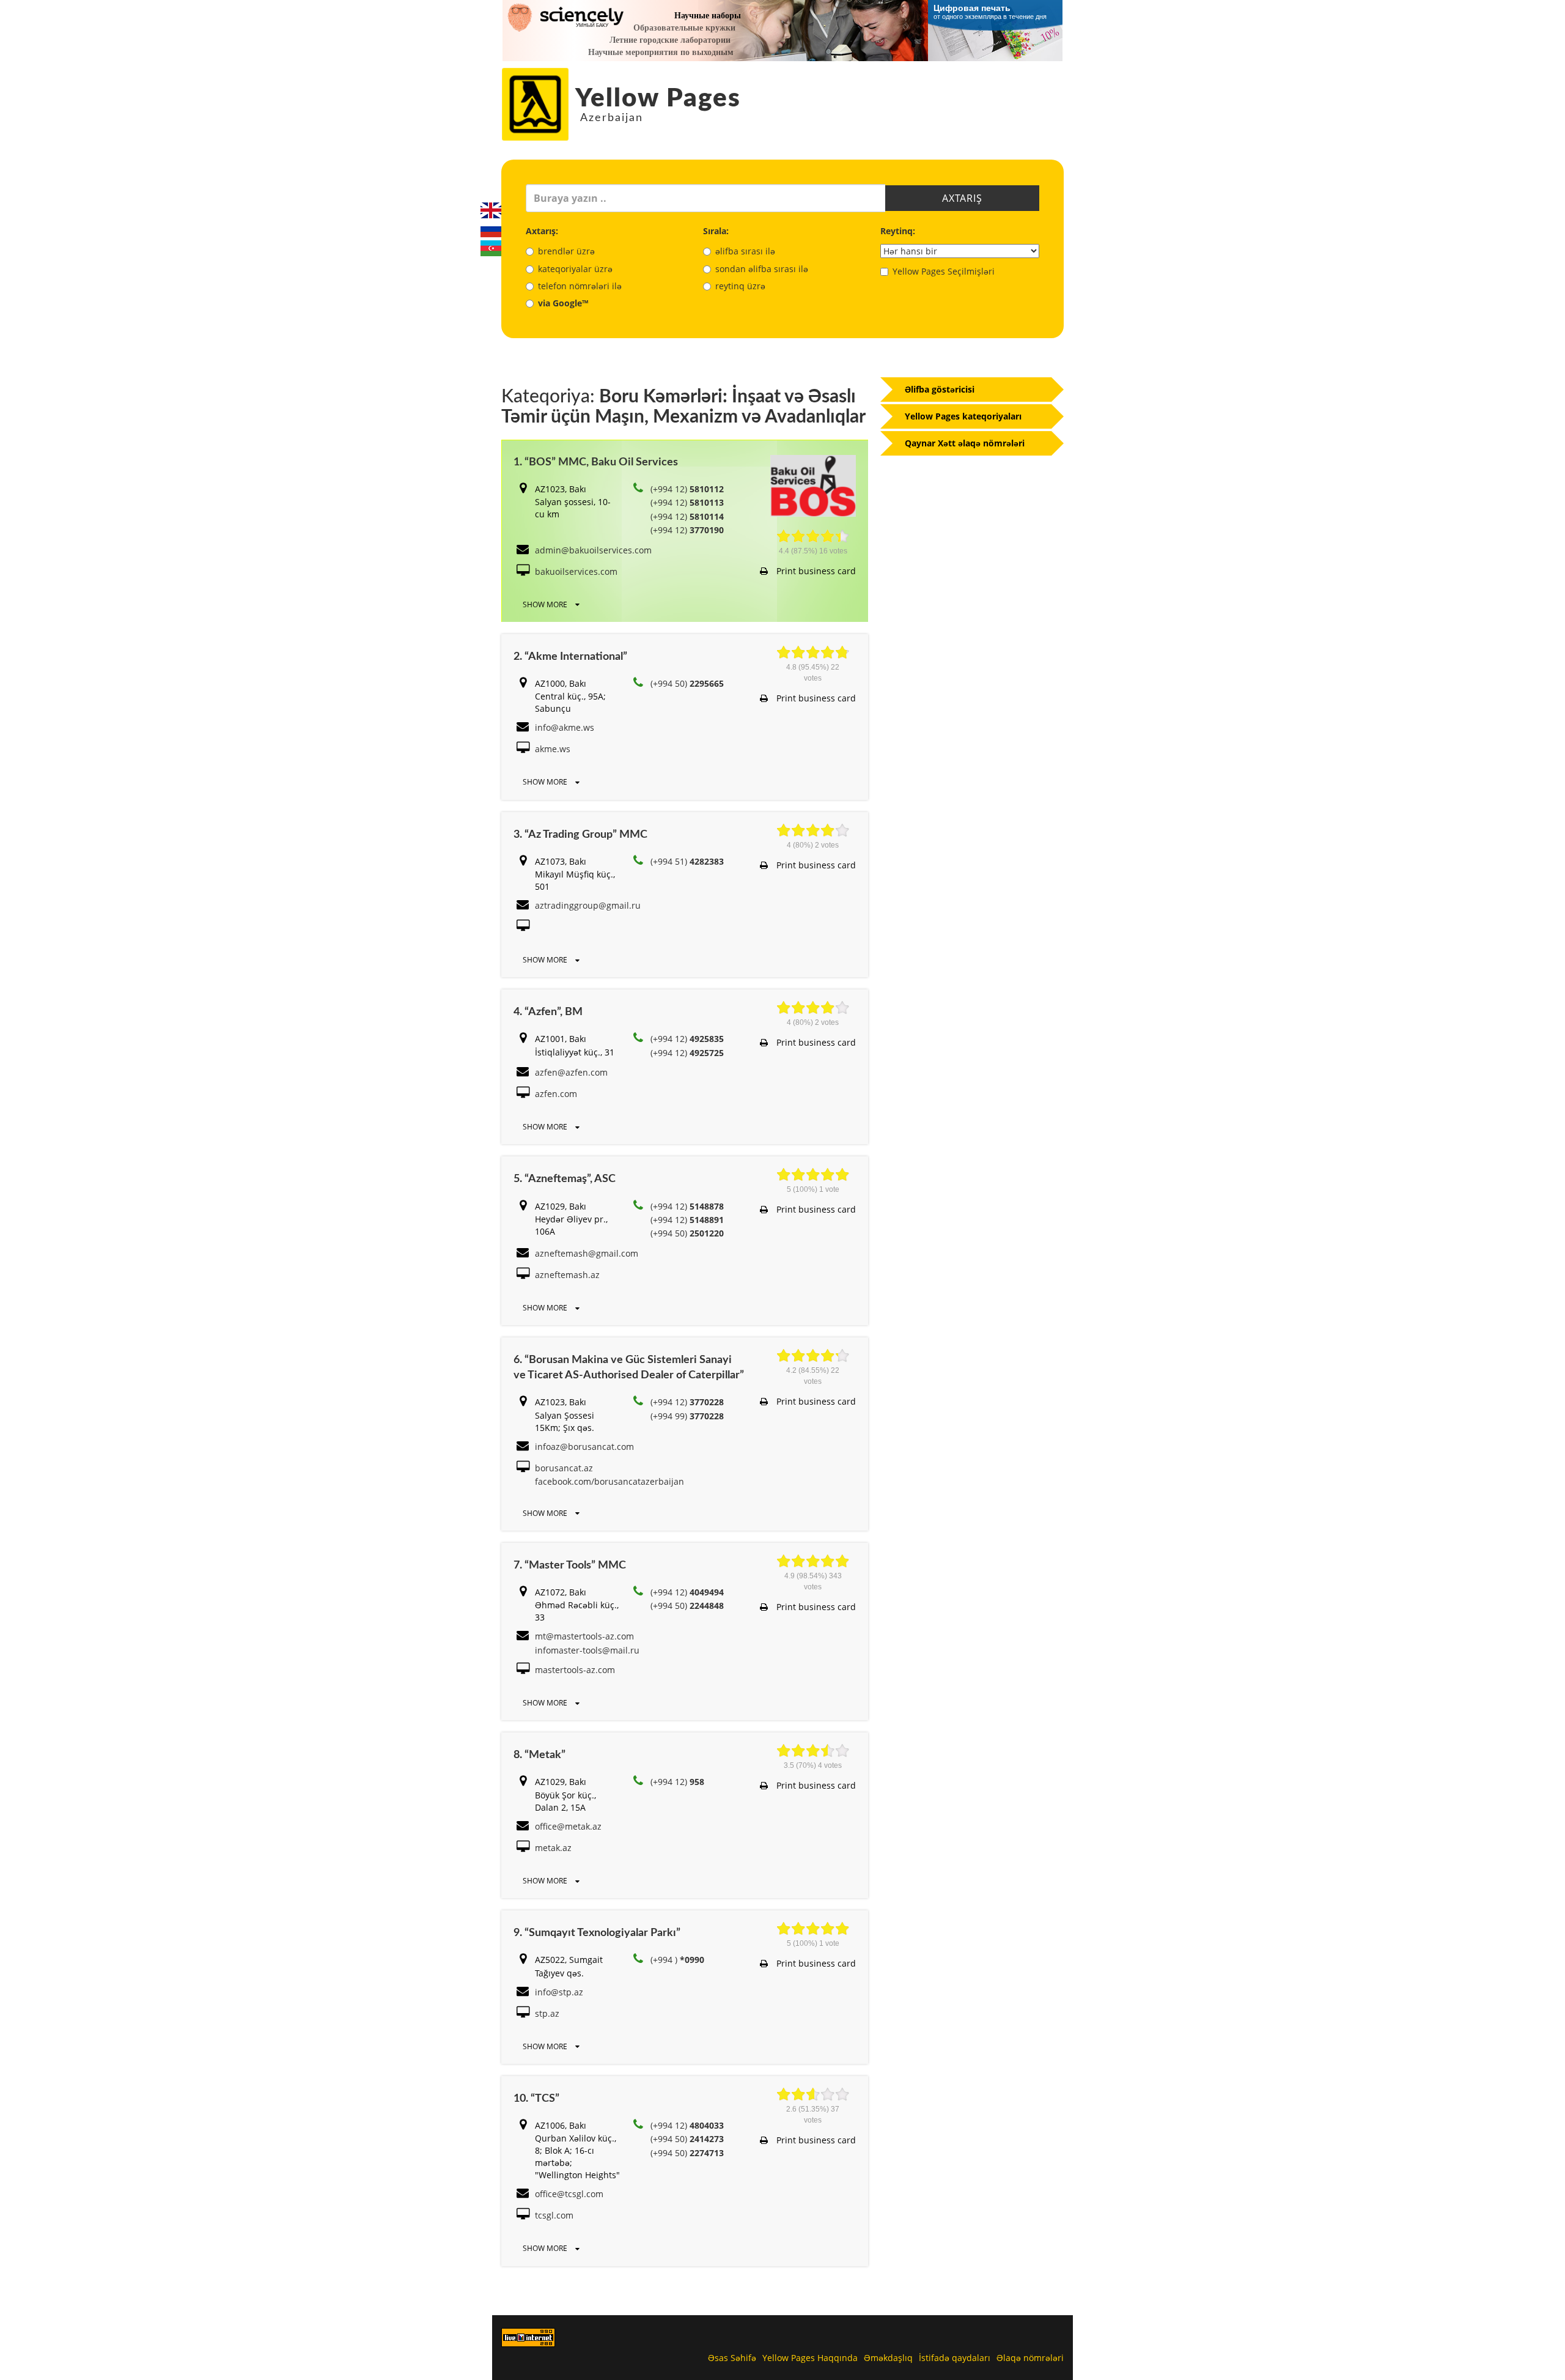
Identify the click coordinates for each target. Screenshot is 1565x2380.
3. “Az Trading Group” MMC (580, 835)
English (491, 210)
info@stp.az (559, 1992)
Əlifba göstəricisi (940, 389)
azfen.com (556, 1094)
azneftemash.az (567, 1275)
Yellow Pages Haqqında (810, 2358)
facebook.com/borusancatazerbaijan (609, 1481)
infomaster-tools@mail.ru (587, 1650)
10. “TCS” (536, 2099)
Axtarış (962, 198)
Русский (491, 229)
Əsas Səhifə (732, 2358)
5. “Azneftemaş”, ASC (565, 1179)
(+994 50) (687, 683)
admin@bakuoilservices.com (593, 550)
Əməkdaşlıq (888, 2358)
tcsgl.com (554, 2215)
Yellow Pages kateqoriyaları (963, 416)
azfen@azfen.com (571, 1072)
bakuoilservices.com (576, 571)
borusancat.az (564, 1468)
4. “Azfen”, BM (548, 1012)
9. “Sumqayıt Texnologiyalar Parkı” (597, 1933)
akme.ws (553, 749)
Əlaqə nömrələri (1030, 2358)
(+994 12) (687, 489)
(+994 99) (687, 1416)
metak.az (553, 1848)
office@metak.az (568, 1826)
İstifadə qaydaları (955, 2358)
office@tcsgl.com (569, 2194)
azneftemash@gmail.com (587, 1253)
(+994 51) (687, 861)
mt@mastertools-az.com (584, 1636)
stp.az (547, 2013)
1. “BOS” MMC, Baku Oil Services (596, 462)
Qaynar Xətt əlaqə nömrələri (965, 443)
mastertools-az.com (575, 1670)
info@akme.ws (565, 727)
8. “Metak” (539, 1755)
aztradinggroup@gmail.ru (588, 905)
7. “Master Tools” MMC (570, 1565)
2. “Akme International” (570, 657)
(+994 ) (677, 1960)
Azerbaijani (491, 248)
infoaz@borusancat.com (584, 1447)
